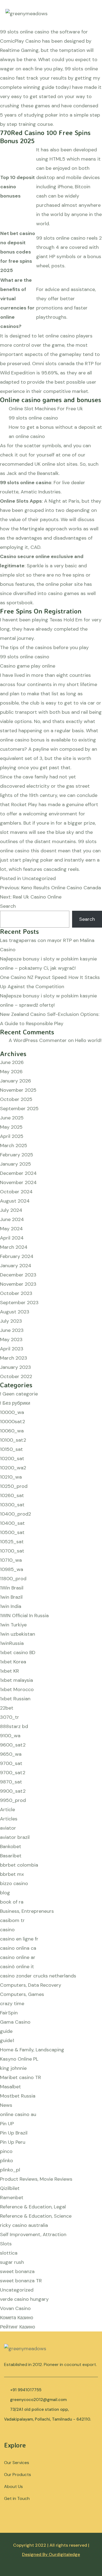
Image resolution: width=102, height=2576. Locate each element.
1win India (11, 1606)
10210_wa (11, 1477)
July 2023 (11, 1321)
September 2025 (19, 1109)
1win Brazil (11, 1597)
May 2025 (11, 1127)
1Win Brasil (12, 1588)
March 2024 (14, 1247)
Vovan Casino (15, 2308)
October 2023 (16, 1293)
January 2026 (16, 1081)
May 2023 (11, 1339)
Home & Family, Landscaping (32, 2050)
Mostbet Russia (18, 2096)
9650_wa (11, 1754)
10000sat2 (13, 1422)
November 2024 (18, 1182)
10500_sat (12, 1532)
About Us (13, 2486)
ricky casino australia (24, 2225)
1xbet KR (10, 1671)
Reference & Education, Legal (33, 2207)
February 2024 (17, 1256)
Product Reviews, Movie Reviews (36, 2179)
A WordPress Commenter (38, 1040)
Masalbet (10, 2087)
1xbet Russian (15, 1699)
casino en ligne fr (19, 1939)
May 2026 (11, 1072)
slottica (9, 2253)
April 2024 (12, 1238)
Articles (9, 1819)
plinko (7, 2161)
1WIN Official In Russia (24, 1616)
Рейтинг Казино (18, 2327)
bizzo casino (14, 1883)
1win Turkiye (13, 1625)
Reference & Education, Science (36, 2216)
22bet (7, 1708)
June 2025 (12, 1118)
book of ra (12, 1902)
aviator (8, 1828)
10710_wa (11, 1560)
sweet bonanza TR (21, 2281)
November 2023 (18, 1284)
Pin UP (7, 2124)
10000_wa (12, 1412)
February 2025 (17, 1155)
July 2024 (11, 1210)
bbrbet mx (12, 1874)
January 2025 (16, 1164)
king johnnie (13, 2068)
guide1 (7, 2040)
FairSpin (9, 2013)
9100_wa (10, 1736)
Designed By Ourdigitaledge (51, 2554)
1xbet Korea (13, 1662)
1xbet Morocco (17, 1689)
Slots (6, 2244)
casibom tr (12, 1920)
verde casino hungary (24, 2299)
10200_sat (12, 1458)
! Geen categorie (19, 1394)
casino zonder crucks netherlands (38, 1976)
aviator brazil (15, 1837)
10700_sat (12, 1551)
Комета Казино (17, 2318)
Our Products (18, 2475)
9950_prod (13, 1800)
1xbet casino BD (18, 1652)
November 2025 (18, 1090)
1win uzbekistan (18, 1634)
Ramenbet (12, 2198)
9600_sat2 (13, 1745)
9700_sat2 (13, 1773)
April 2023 (12, 1349)
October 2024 (16, 1192)
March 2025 (14, 1145)
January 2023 (16, 1367)
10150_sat (11, 1449)
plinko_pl (10, 2170)
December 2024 (18, 1173)
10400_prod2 (16, 1514)
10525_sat (12, 1542)
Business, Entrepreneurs (27, 1911)
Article (7, 1810)
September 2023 (19, 1303)
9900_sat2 (13, 1791)
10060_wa (12, 1431)
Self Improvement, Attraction (33, 2234)
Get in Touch (17, 2498)
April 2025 (12, 1136)
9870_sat (11, 1782)
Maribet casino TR (21, 2077)
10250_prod (14, 1486)
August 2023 (15, 1312)
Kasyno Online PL (19, 2059)
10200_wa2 (13, 1468)
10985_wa (12, 1569)
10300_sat (12, 1505)
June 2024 (12, 1219)
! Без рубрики (15, 1403)
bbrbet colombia (19, 1865)
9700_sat (11, 1763)
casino (7, 1930)
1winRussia (12, 1643)
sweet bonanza (17, 2271)
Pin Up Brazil (14, 2133)
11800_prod (13, 1579)
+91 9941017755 (26, 2390)
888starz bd (14, 1726)
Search (8, 906)
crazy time (12, 2004)
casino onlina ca (18, 1948)
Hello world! (88, 1040)
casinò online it (17, 1967)
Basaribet (11, 1856)
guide (6, 2031)
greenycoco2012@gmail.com (38, 2400)
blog (5, 1893)
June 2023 (12, 1330)
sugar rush (12, 2262)
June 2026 (12, 1062)
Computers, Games (22, 1994)
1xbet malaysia (16, 1680)
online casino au (18, 2114)
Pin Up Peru (13, 2142)
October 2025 (16, 1099)
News (6, 2105)
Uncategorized (17, 2290)
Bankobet (11, 1846)
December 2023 (18, 1275)
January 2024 (16, 1266)
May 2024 (11, 1229)
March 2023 (14, 1358)
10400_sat (12, 1523)
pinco (6, 2151)
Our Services (17, 2463)
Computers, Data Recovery (31, 1985)
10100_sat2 (13, 1440)
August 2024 (15, 1201)
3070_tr (10, 1717)
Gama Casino (15, 2022)
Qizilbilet (10, 2188)
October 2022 (16, 1376)
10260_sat (12, 1495)
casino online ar (18, 1957)
